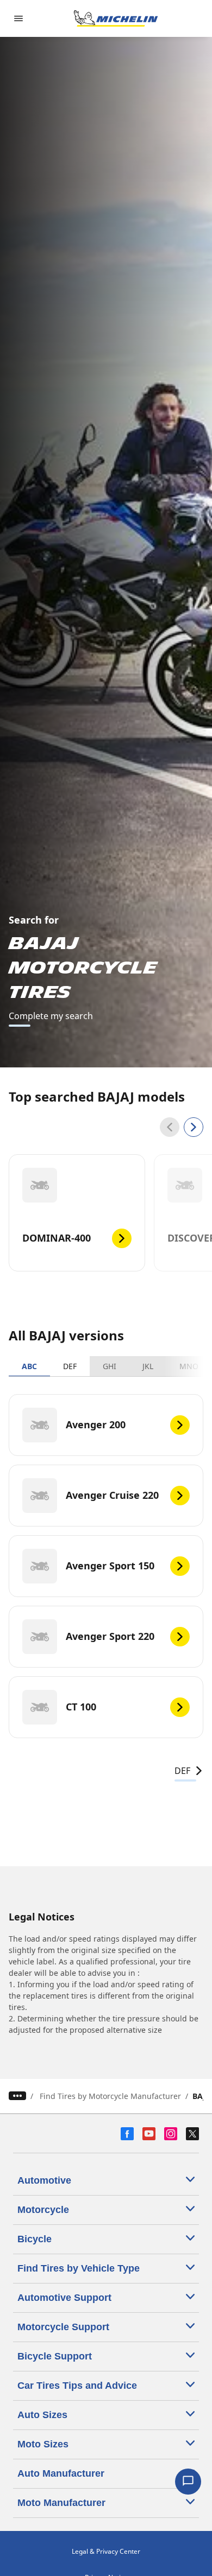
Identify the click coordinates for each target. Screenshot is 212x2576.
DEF (70, 1366)
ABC (29, 1366)
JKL (148, 1366)
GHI (110, 1366)
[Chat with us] (188, 2482)
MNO (189, 1366)
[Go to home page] (116, 18)
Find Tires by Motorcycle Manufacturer (110, 2096)
